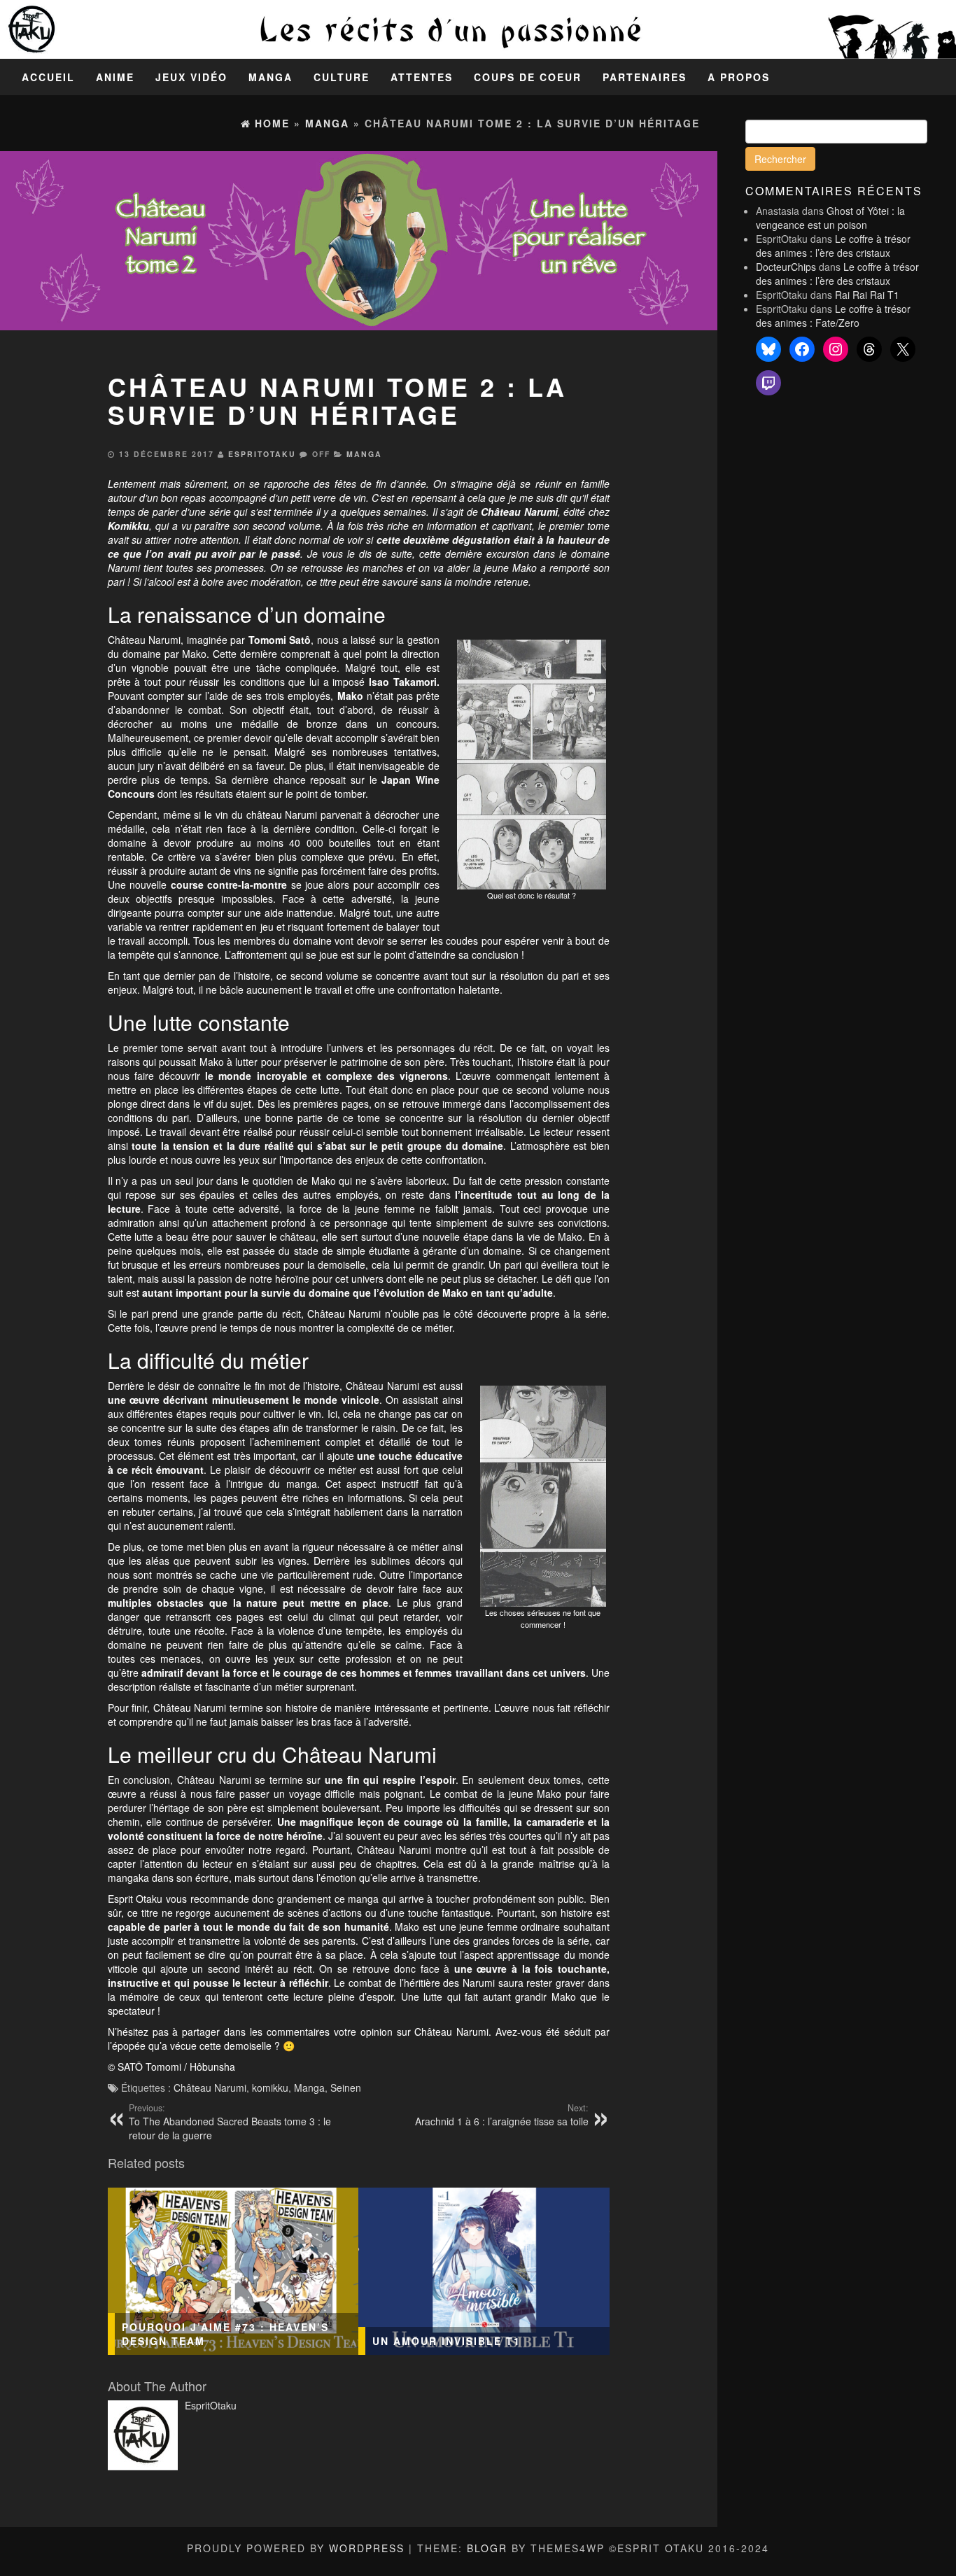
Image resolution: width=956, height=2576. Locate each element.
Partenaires (645, 77)
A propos (739, 77)
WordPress (367, 2548)
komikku (270, 2088)
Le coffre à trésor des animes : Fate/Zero (833, 316)
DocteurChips (786, 267)
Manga (270, 77)
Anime (115, 77)
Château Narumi (210, 2088)
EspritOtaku (262, 454)
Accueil (48, 77)
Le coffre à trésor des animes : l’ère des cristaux (833, 246)
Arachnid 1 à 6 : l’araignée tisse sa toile (502, 2115)
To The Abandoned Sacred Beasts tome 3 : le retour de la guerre (230, 2122)
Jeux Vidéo (191, 77)
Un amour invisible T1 (447, 2341)
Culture (342, 77)
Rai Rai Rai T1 (867, 295)
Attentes (422, 77)
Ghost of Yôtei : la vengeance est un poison (830, 218)
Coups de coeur (528, 77)
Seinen (346, 2088)
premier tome (579, 526)
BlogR (487, 2548)
